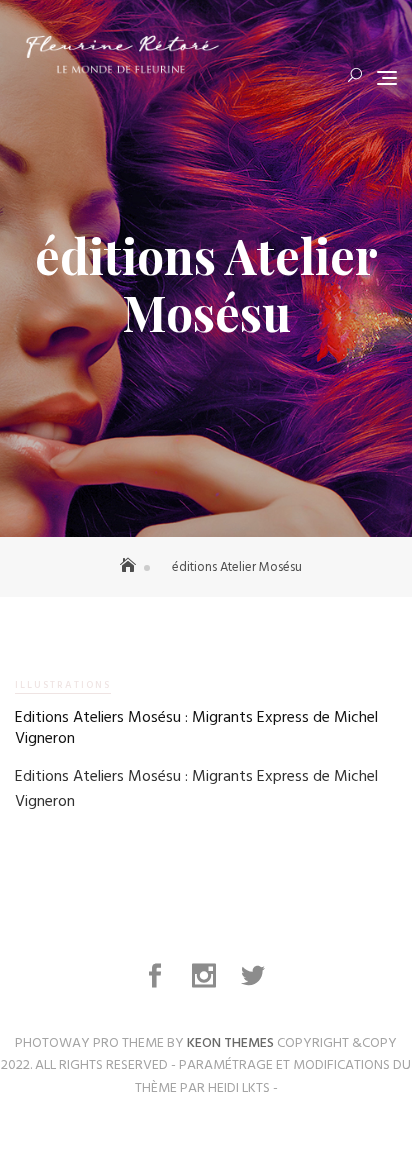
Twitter (255, 976)
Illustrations (63, 685)
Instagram (206, 976)
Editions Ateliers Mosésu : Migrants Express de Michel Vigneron (196, 728)
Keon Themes (230, 1043)
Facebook (157, 976)
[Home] (130, 567)
